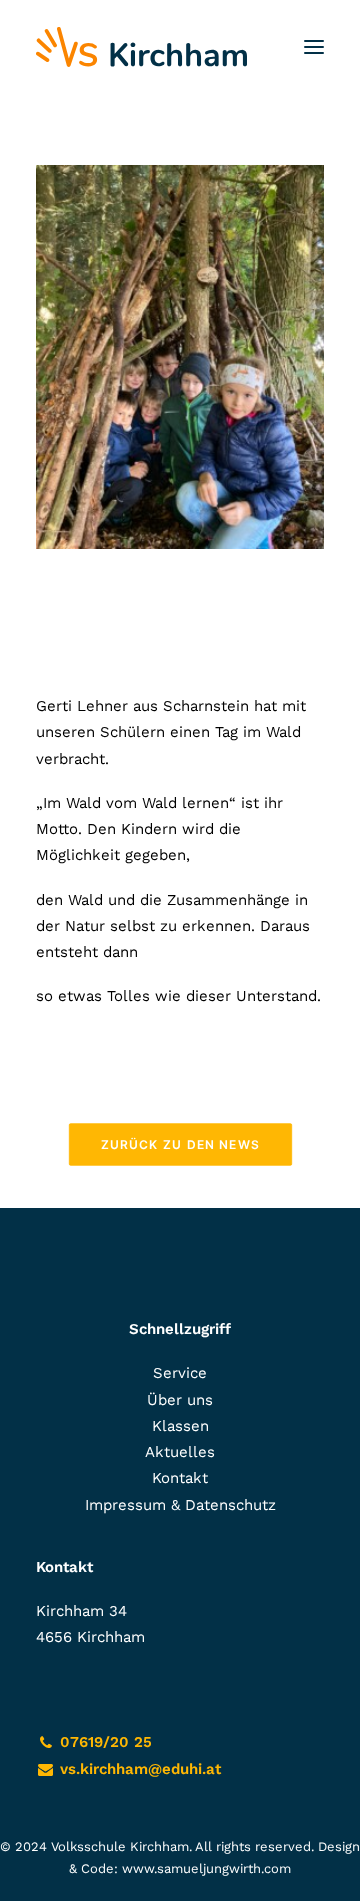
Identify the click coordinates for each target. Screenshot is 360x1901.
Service (180, 1373)
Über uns (180, 1400)
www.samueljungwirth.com (206, 1868)
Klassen (180, 1426)
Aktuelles (180, 1452)
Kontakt (180, 1478)
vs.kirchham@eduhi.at (140, 1769)
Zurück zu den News (179, 1143)
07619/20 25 (106, 1742)
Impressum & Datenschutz (180, 1505)
